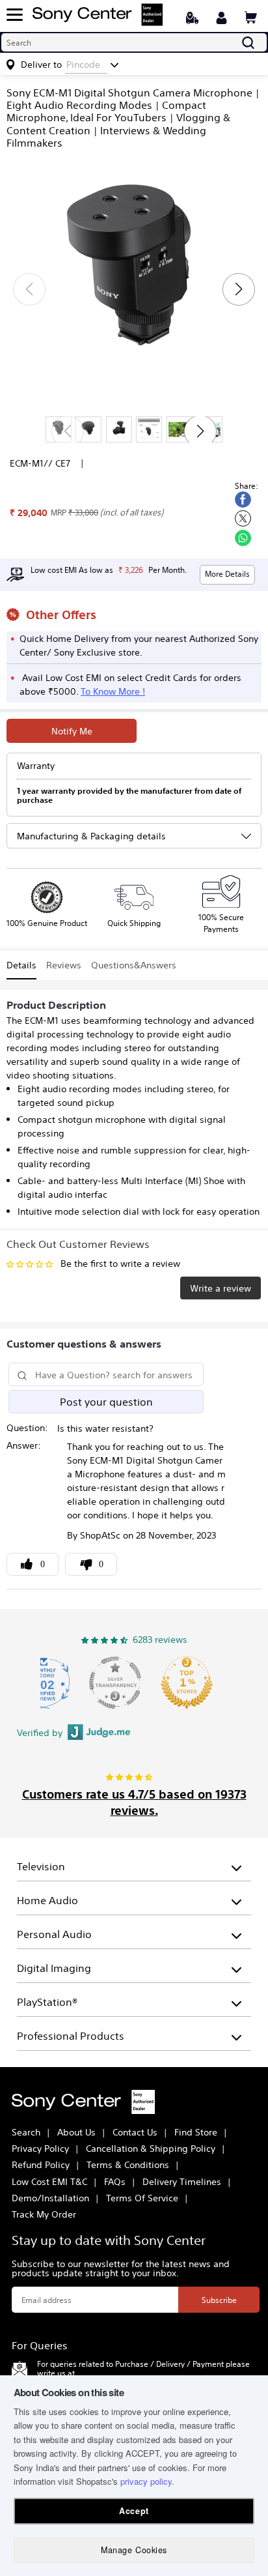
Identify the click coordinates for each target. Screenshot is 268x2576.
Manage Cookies (134, 2550)
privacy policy (146, 2481)
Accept (134, 2511)
